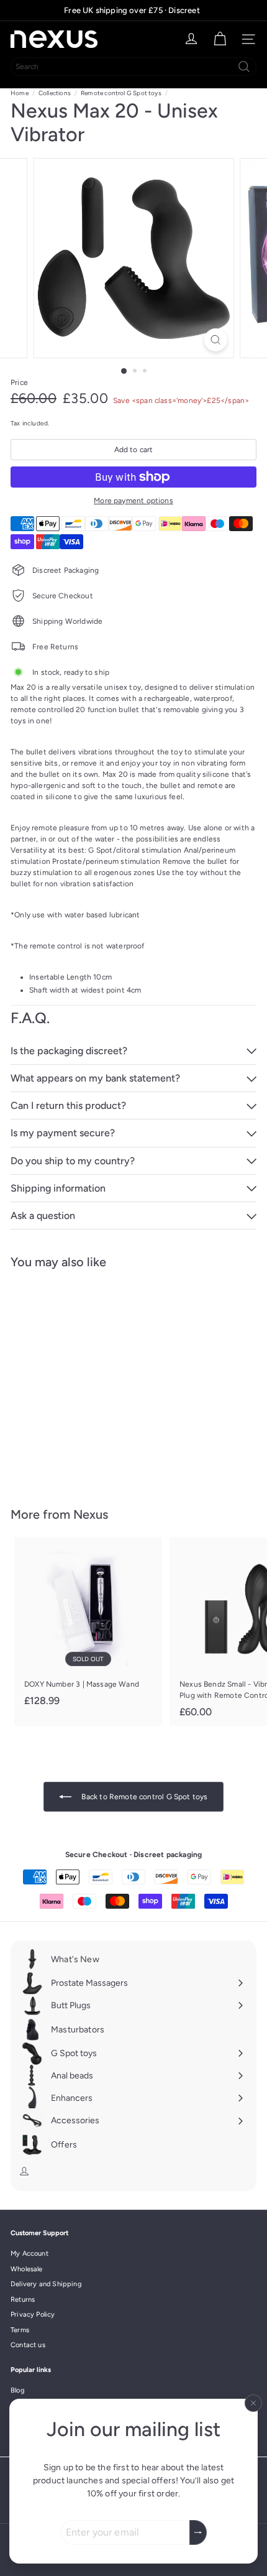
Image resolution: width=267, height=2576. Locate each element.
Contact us (28, 2345)
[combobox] (133, 67)
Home (20, 93)
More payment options (133, 501)
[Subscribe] (198, 2532)
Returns (23, 2300)
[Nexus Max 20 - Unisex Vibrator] (88, 1380)
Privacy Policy (33, 2314)
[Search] (244, 67)
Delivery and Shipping (46, 2284)
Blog (17, 2390)
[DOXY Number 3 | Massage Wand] (88, 1626)
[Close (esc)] (253, 2403)
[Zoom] (215, 340)
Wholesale (27, 2269)
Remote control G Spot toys (121, 93)
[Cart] (220, 39)
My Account (29, 2254)
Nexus (91, 1514)
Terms (20, 2330)
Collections (55, 93)
